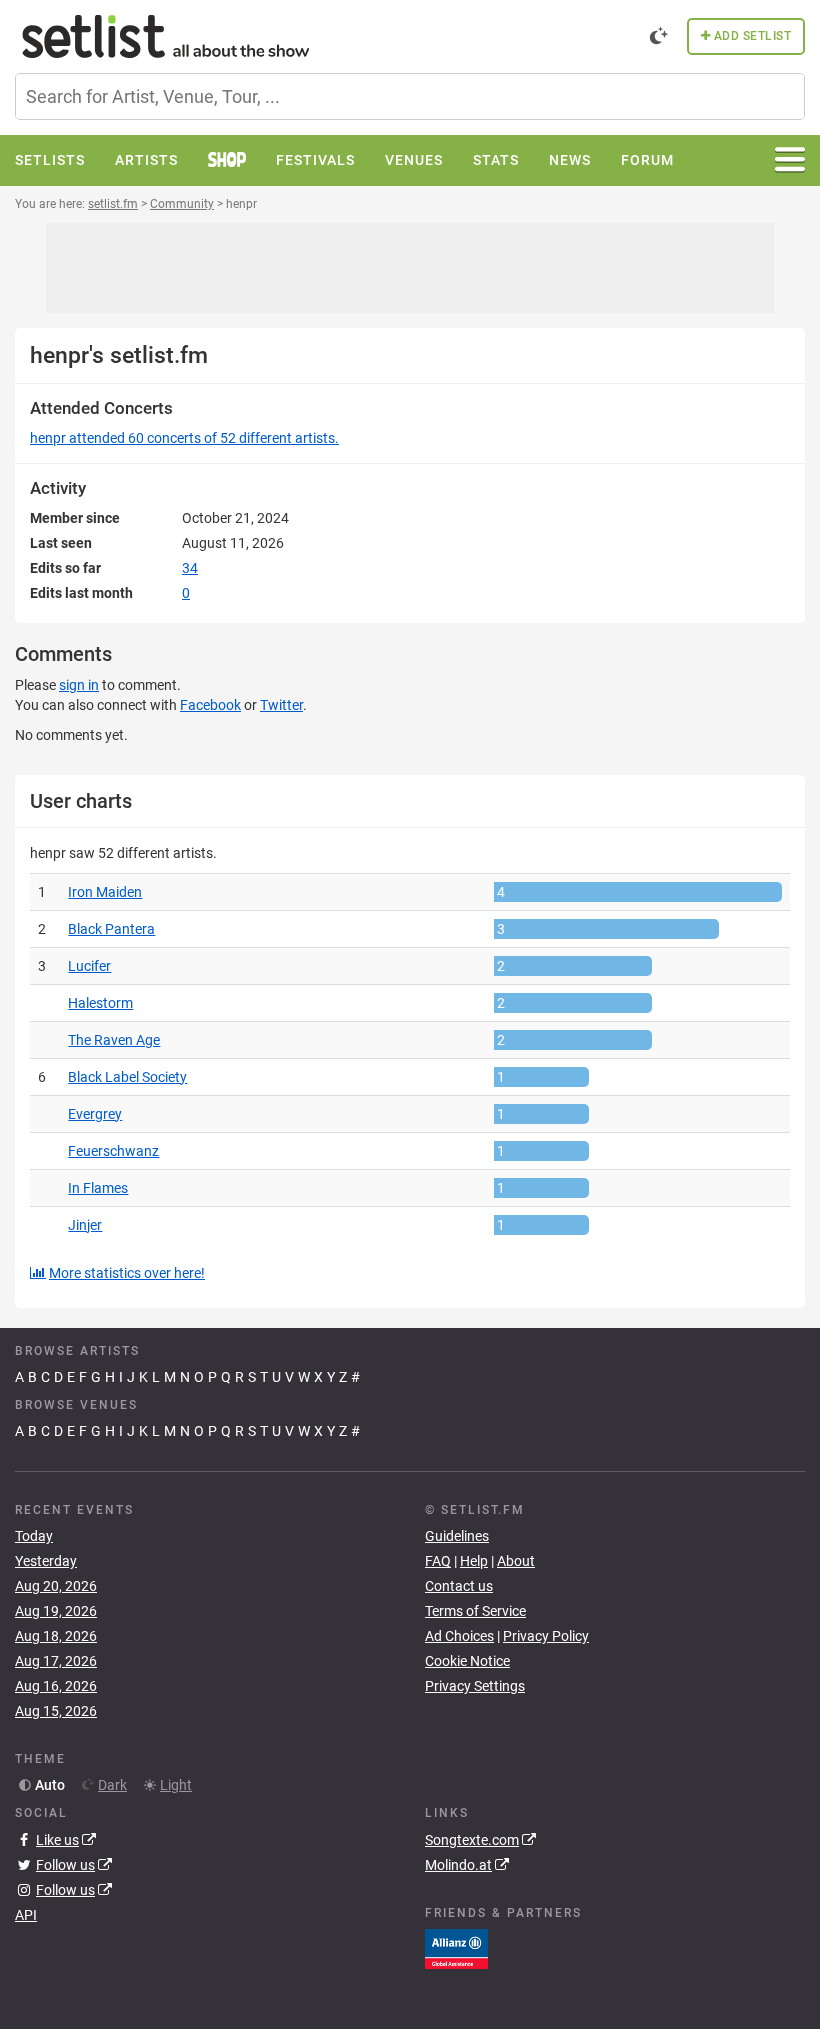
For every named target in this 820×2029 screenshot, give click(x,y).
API (26, 1915)
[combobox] (410, 96)
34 (190, 568)
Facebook (210, 705)
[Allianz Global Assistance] (456, 1947)
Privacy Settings (475, 1686)
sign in (79, 685)
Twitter (281, 705)
